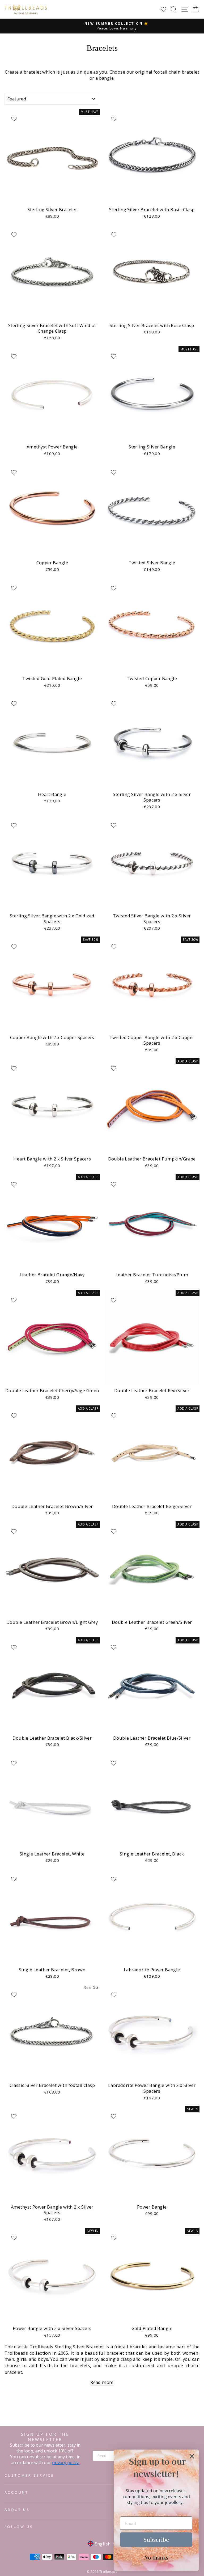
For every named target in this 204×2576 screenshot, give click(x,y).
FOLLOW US (19, 2527)
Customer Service (29, 2475)
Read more (102, 2382)
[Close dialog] (192, 2456)
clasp (126, 2359)
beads (47, 2365)
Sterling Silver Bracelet (79, 2347)
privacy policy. (66, 2463)
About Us (17, 2510)
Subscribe (156, 2539)
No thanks (156, 2557)
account (16, 2492)
